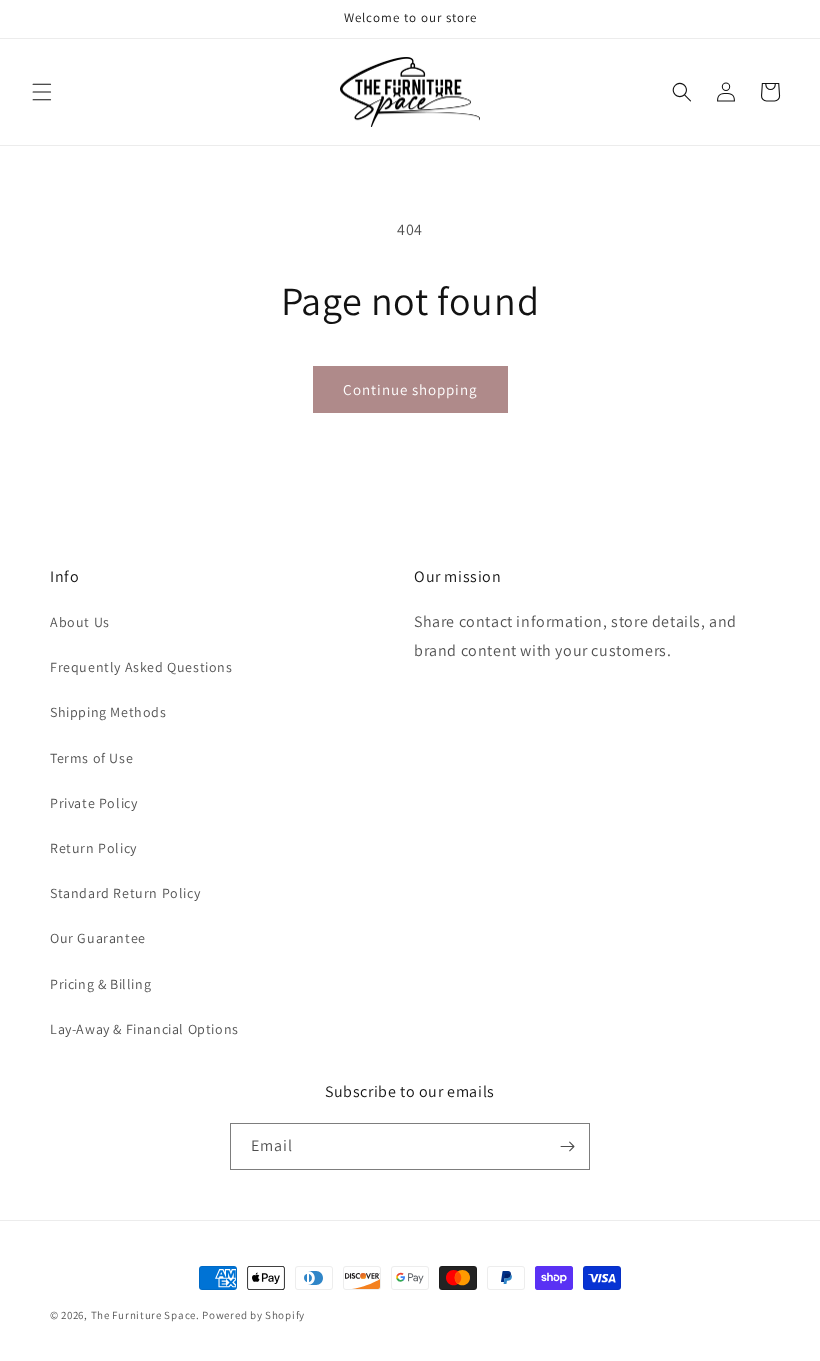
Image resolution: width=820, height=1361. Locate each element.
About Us (80, 622)
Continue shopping (410, 389)
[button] (42, 92)
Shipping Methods (108, 712)
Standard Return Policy (125, 893)
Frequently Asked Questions (141, 667)
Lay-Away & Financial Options (144, 1029)
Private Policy (93, 803)
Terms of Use (91, 758)
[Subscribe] (567, 1146)
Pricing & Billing (100, 984)
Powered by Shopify (253, 1315)
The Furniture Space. (145, 1315)
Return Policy (93, 848)
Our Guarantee (98, 938)
